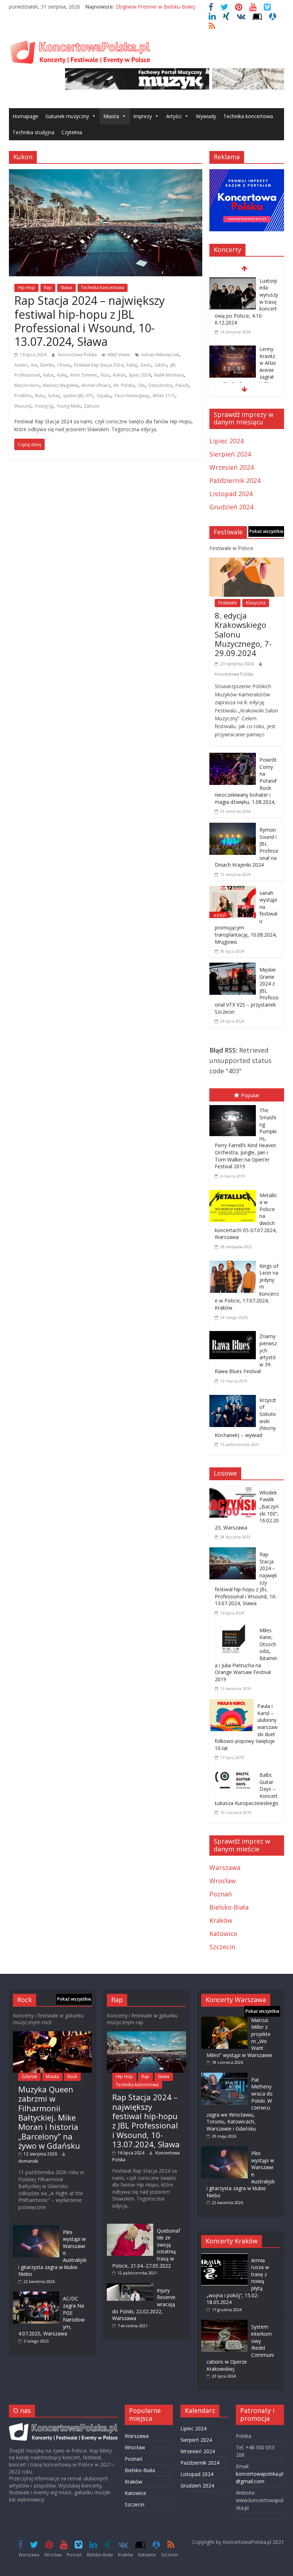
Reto (40, 396)
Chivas (64, 365)
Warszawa (225, 1867)
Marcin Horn (27, 385)
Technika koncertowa (248, 116)
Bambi (47, 365)
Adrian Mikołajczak (160, 355)
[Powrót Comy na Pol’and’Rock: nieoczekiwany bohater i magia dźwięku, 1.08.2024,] (233, 758)
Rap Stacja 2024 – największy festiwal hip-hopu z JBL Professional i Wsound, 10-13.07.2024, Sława (90, 321)
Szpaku (104, 396)
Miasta (111, 116)
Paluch (182, 385)
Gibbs (161, 365)
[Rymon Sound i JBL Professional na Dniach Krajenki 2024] (233, 828)
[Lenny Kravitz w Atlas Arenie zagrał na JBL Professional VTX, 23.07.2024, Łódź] (233, 350)
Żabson (92, 406)
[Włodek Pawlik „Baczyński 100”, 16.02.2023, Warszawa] (234, 1491)
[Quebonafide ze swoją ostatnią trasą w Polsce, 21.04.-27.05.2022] (130, 2227)
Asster (21, 365)
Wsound (23, 406)
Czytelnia (72, 132)
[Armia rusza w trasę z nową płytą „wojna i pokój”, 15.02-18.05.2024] (224, 2257)
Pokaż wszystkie (266, 531)
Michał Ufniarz (96, 385)
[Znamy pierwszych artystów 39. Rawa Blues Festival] (234, 1332)
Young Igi (44, 406)
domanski (28, 2161)
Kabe (48, 375)
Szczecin (222, 1947)
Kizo (105, 375)
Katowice (223, 1934)
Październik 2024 (235, 480)
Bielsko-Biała (229, 1907)
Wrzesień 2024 (232, 467)
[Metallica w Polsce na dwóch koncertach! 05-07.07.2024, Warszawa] (234, 1191)
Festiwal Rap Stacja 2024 (98, 365)
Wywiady (206, 116)
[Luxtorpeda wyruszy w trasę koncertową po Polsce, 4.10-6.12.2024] (233, 282)
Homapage (25, 116)
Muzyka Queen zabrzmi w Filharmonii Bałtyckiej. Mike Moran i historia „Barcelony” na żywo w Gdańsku (49, 2117)
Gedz (146, 365)
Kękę (62, 375)
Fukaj (132, 365)
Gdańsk (29, 2076)
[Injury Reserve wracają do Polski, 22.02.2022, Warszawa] (130, 2287)
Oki (141, 385)
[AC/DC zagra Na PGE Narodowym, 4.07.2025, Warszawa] (36, 2295)
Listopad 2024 (231, 494)
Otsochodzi (160, 385)
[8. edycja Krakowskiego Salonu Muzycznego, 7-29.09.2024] (247, 563)
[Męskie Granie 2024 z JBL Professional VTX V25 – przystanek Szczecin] (233, 968)
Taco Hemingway (132, 396)
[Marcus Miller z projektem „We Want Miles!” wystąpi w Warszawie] (224, 2020)
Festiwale (228, 603)
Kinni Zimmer (84, 375)
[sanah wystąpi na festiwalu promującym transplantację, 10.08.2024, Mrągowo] (233, 891)
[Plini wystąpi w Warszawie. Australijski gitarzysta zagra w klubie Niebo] (36, 2229)
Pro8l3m (23, 396)
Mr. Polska (124, 385)
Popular (250, 1095)
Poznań (221, 1894)
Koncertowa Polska (78, 355)
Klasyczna (256, 603)
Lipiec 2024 (227, 441)
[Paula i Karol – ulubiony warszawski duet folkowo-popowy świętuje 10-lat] (233, 1704)
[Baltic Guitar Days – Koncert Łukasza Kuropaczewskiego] (234, 1773)
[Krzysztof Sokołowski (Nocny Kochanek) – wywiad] (234, 1396)
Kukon (119, 375)
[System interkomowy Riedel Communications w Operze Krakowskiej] (224, 2323)
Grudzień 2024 (231, 507)
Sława (66, 288)
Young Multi (69, 406)
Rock (72, 2076)
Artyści (174, 116)
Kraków (221, 1920)
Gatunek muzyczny (67, 116)
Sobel (54, 396)
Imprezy (143, 116)
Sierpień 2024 (230, 454)
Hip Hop (26, 288)
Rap (48, 288)
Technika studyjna (33, 132)
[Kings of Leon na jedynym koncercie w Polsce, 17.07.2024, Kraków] (234, 1262)
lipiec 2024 (140, 375)
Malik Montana (169, 375)
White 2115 (164, 396)
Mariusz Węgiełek (60, 385)
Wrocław (223, 1881)
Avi (34, 365)
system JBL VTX (78, 396)
